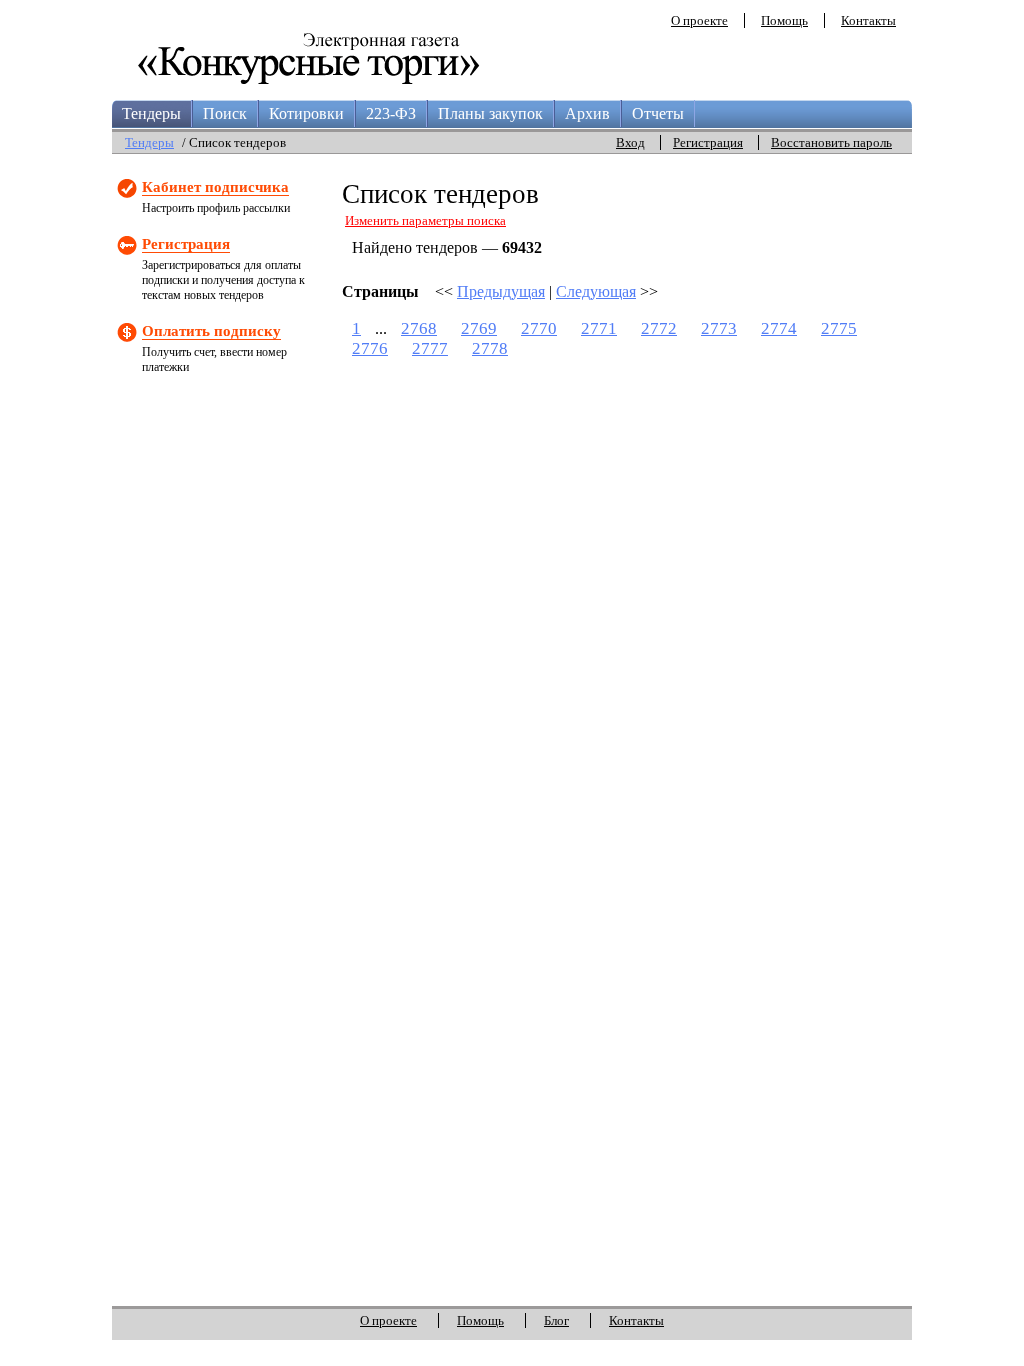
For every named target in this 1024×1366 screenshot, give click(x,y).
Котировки (306, 113)
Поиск (225, 113)
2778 (490, 348)
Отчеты (658, 113)
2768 (419, 328)
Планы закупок (490, 113)
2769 (479, 328)
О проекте (699, 20)
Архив (587, 113)
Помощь (784, 20)
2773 (719, 328)
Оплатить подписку (211, 331)
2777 (430, 348)
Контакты (868, 20)
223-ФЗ (391, 113)
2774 (779, 328)
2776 (370, 348)
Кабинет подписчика (215, 187)
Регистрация (708, 142)
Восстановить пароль (831, 142)
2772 (659, 328)
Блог (556, 1320)
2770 (539, 328)
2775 (839, 328)
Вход (630, 142)
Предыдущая (501, 291)
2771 (599, 328)
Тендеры (151, 113)
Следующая (596, 291)
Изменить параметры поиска (425, 220)
